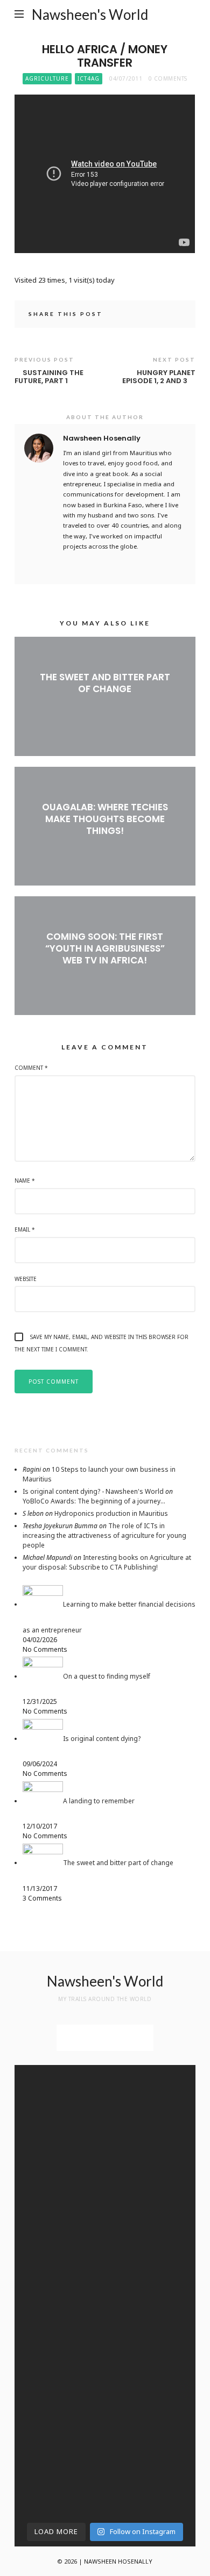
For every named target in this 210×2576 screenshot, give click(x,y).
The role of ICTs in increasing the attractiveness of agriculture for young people (104, 1535)
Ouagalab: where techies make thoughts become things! (105, 819)
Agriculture (47, 78)
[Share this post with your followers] (160, 315)
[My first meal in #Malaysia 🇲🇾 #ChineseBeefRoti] (58, 2168)
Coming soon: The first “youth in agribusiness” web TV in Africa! (105, 948)
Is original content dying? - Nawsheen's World (93, 1491)
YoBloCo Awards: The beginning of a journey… (94, 1501)
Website (26, 1279)
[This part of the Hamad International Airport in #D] (58, 2108)
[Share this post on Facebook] (145, 315)
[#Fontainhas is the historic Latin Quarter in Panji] (58, 2271)
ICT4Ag (89, 78)
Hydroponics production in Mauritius (111, 1513)
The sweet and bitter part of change (105, 683)
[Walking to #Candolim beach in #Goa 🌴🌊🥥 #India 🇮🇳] (152, 2211)
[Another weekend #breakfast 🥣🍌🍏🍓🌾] (152, 2162)
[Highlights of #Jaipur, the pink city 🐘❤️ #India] (58, 2337)
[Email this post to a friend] (175, 315)
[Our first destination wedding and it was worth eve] (152, 2277)
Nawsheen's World (90, 15)
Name (25, 1181)
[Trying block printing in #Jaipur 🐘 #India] (152, 2441)
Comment (31, 1068)
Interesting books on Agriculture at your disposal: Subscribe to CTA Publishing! (107, 1562)
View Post (105, 707)
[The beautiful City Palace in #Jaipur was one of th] (58, 2471)
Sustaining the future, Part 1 (49, 377)
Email (25, 1229)
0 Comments (168, 78)
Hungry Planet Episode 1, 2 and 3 (159, 377)
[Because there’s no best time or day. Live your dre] (152, 2090)
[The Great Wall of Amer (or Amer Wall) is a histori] (152, 2374)
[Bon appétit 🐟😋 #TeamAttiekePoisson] (58, 2205)
